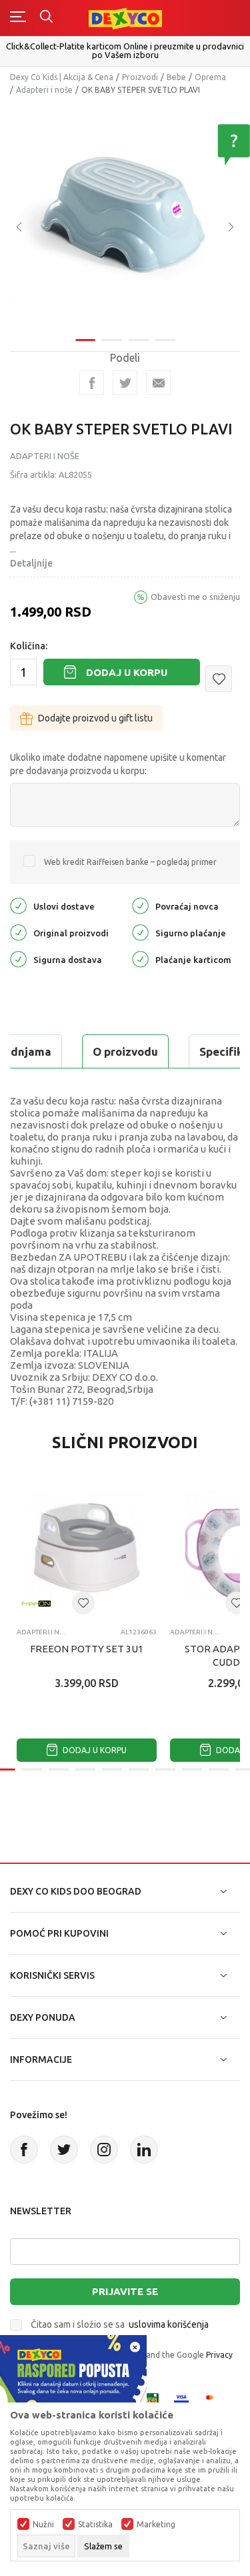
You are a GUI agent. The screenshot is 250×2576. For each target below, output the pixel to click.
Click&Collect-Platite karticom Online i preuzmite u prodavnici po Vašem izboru (125, 50)
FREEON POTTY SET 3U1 (87, 1649)
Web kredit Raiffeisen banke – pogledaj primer (130, 862)
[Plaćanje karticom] (140, 959)
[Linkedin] (144, 2150)
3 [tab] (139, 340)
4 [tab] (165, 340)
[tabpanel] (125, 217)
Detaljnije (31, 563)
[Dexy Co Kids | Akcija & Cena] (125, 18)
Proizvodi (140, 77)
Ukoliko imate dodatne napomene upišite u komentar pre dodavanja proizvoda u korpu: (118, 764)
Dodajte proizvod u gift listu (95, 718)
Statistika (95, 2525)
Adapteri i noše (44, 90)
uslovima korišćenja (169, 2324)
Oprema (210, 77)
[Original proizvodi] (18, 932)
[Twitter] (64, 2150)
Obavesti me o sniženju (195, 597)
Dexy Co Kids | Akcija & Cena (62, 77)
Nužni (43, 2525)
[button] (219, 679)
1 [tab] (85, 340)
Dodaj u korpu (127, 672)
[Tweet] (125, 383)
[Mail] (158, 383)
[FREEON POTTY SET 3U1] (87, 1548)
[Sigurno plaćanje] (140, 932)
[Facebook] (92, 383)
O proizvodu (125, 1051)
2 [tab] (112, 340)
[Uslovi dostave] (18, 905)
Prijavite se (125, 2291)
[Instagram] (104, 2150)
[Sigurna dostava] (18, 959)
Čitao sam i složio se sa (120, 2324)
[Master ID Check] (214, 2399)
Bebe (176, 77)
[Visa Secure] (181, 2399)
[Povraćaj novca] (140, 905)
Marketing (156, 2525)
